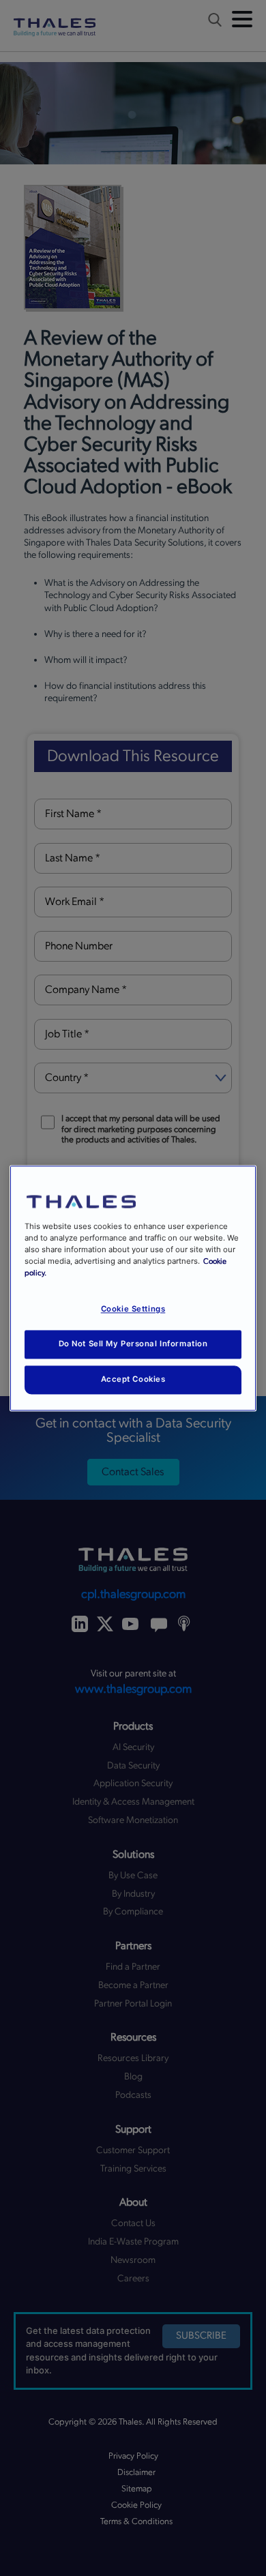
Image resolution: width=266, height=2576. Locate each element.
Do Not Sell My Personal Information (133, 1344)
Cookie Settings (133, 1309)
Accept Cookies (133, 1379)
